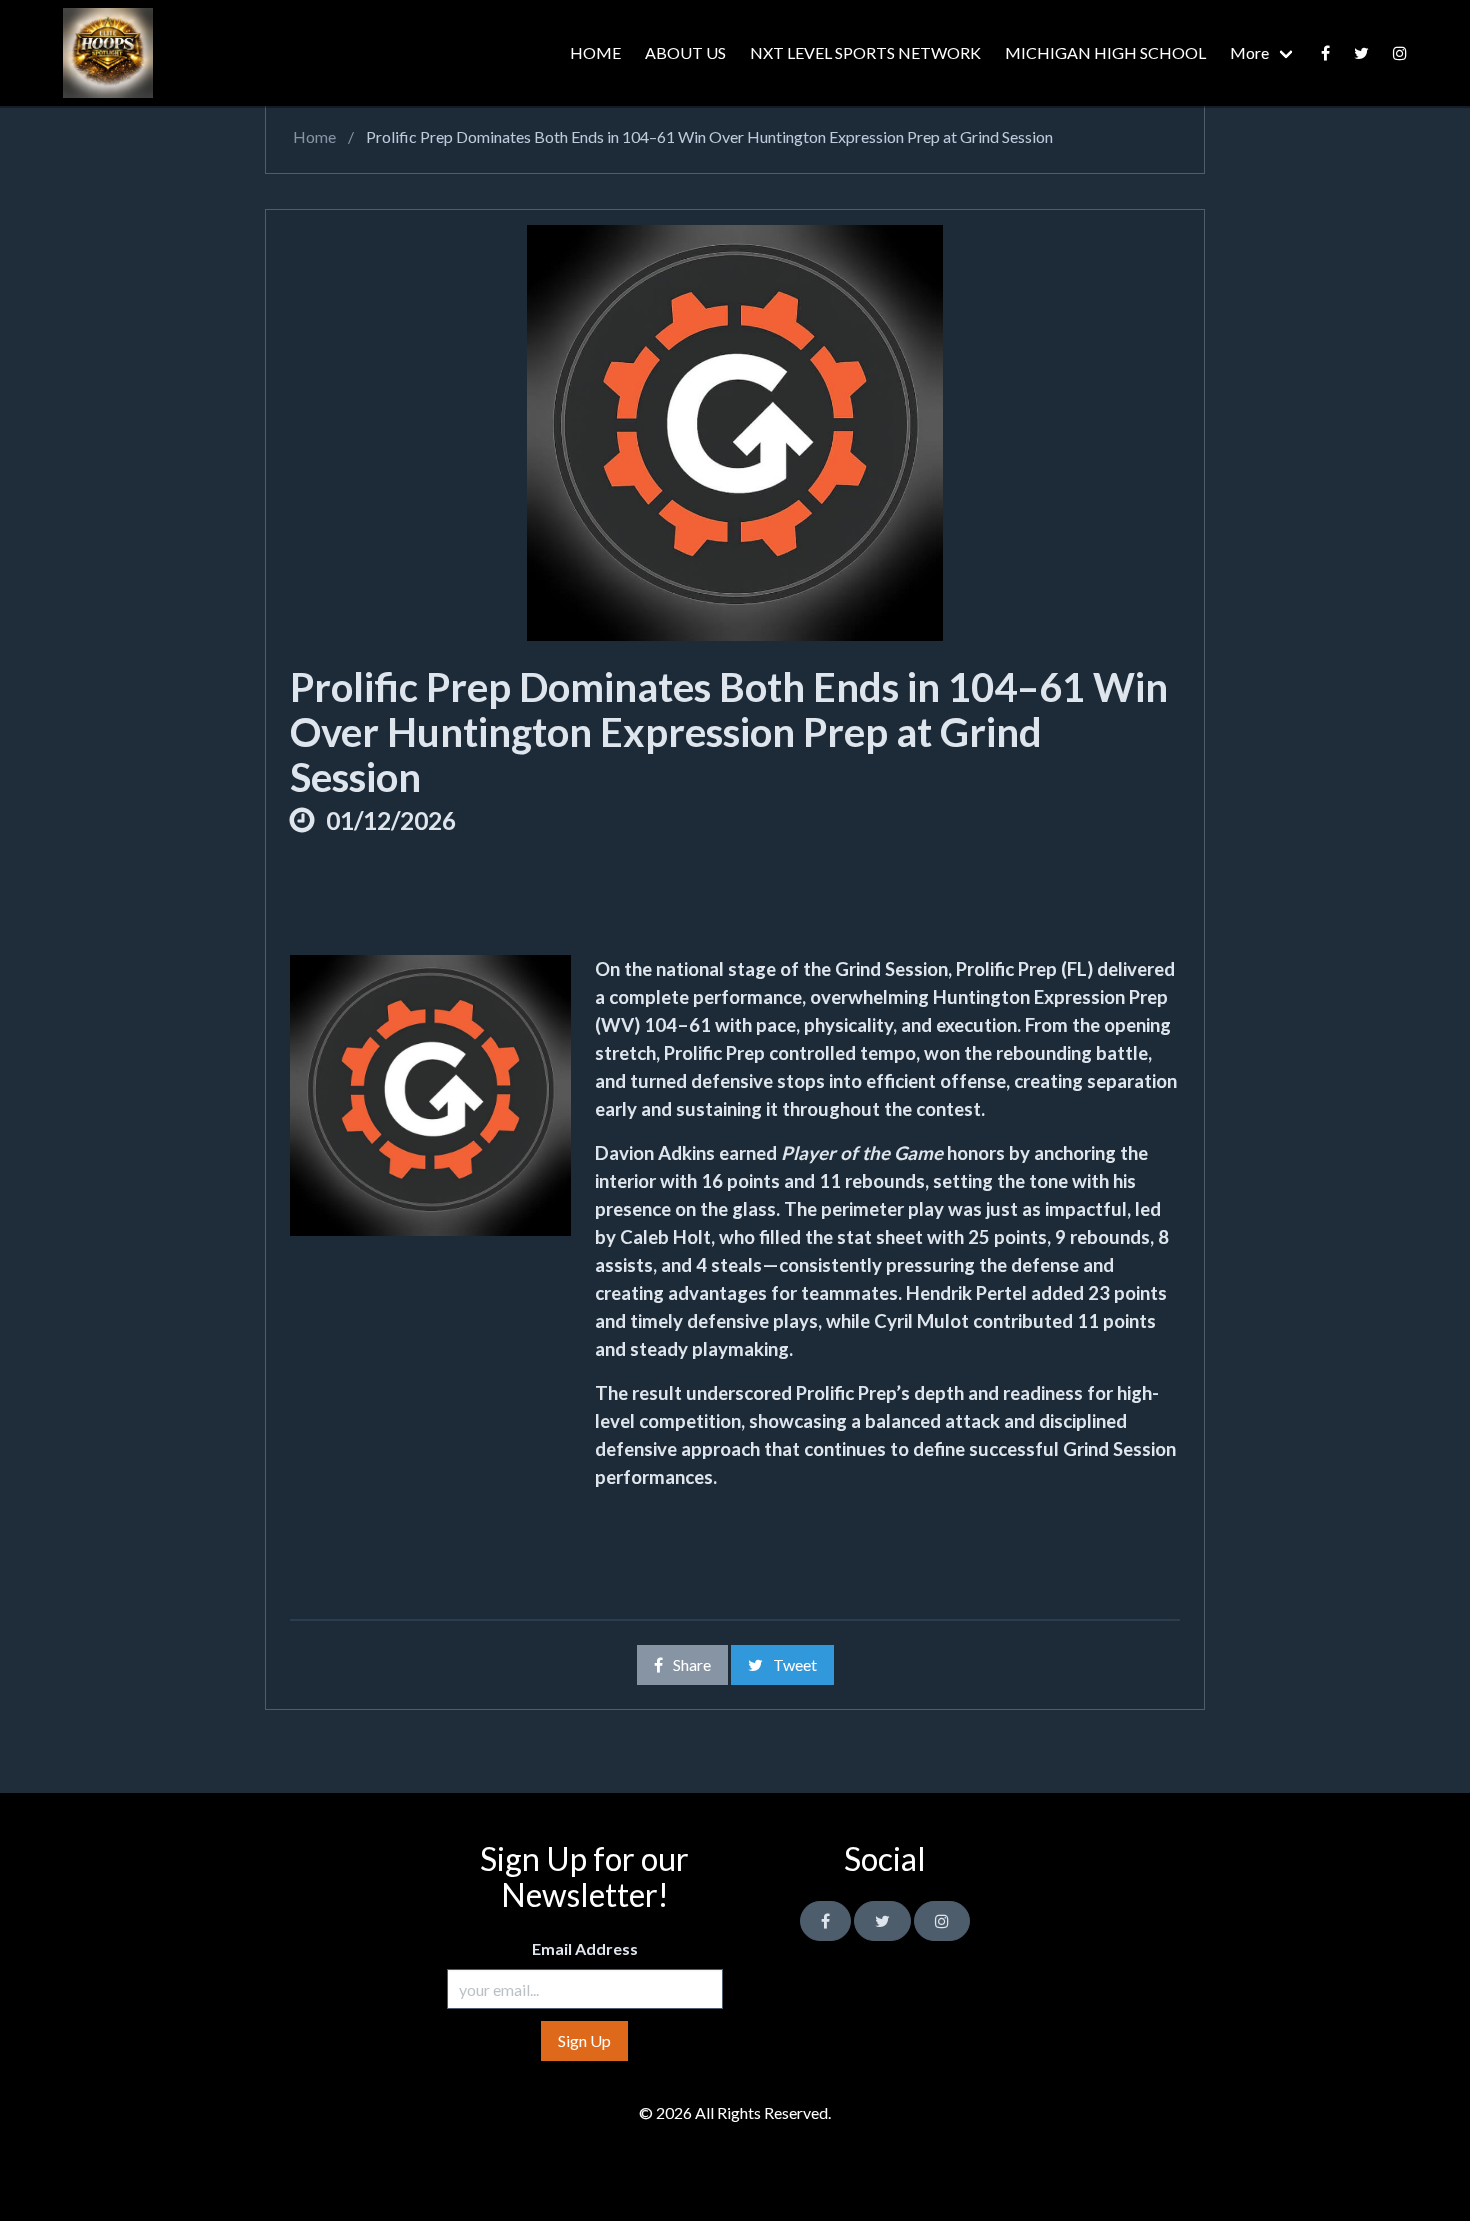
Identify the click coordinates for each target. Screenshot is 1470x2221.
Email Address (585, 1948)
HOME (595, 52)
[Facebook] (1325, 53)
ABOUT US (685, 52)
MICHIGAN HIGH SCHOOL (1105, 52)
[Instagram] (942, 1921)
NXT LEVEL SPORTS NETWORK (865, 52)
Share (692, 1664)
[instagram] (1400, 53)
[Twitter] (1361, 53)
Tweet (795, 1664)
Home (313, 136)
